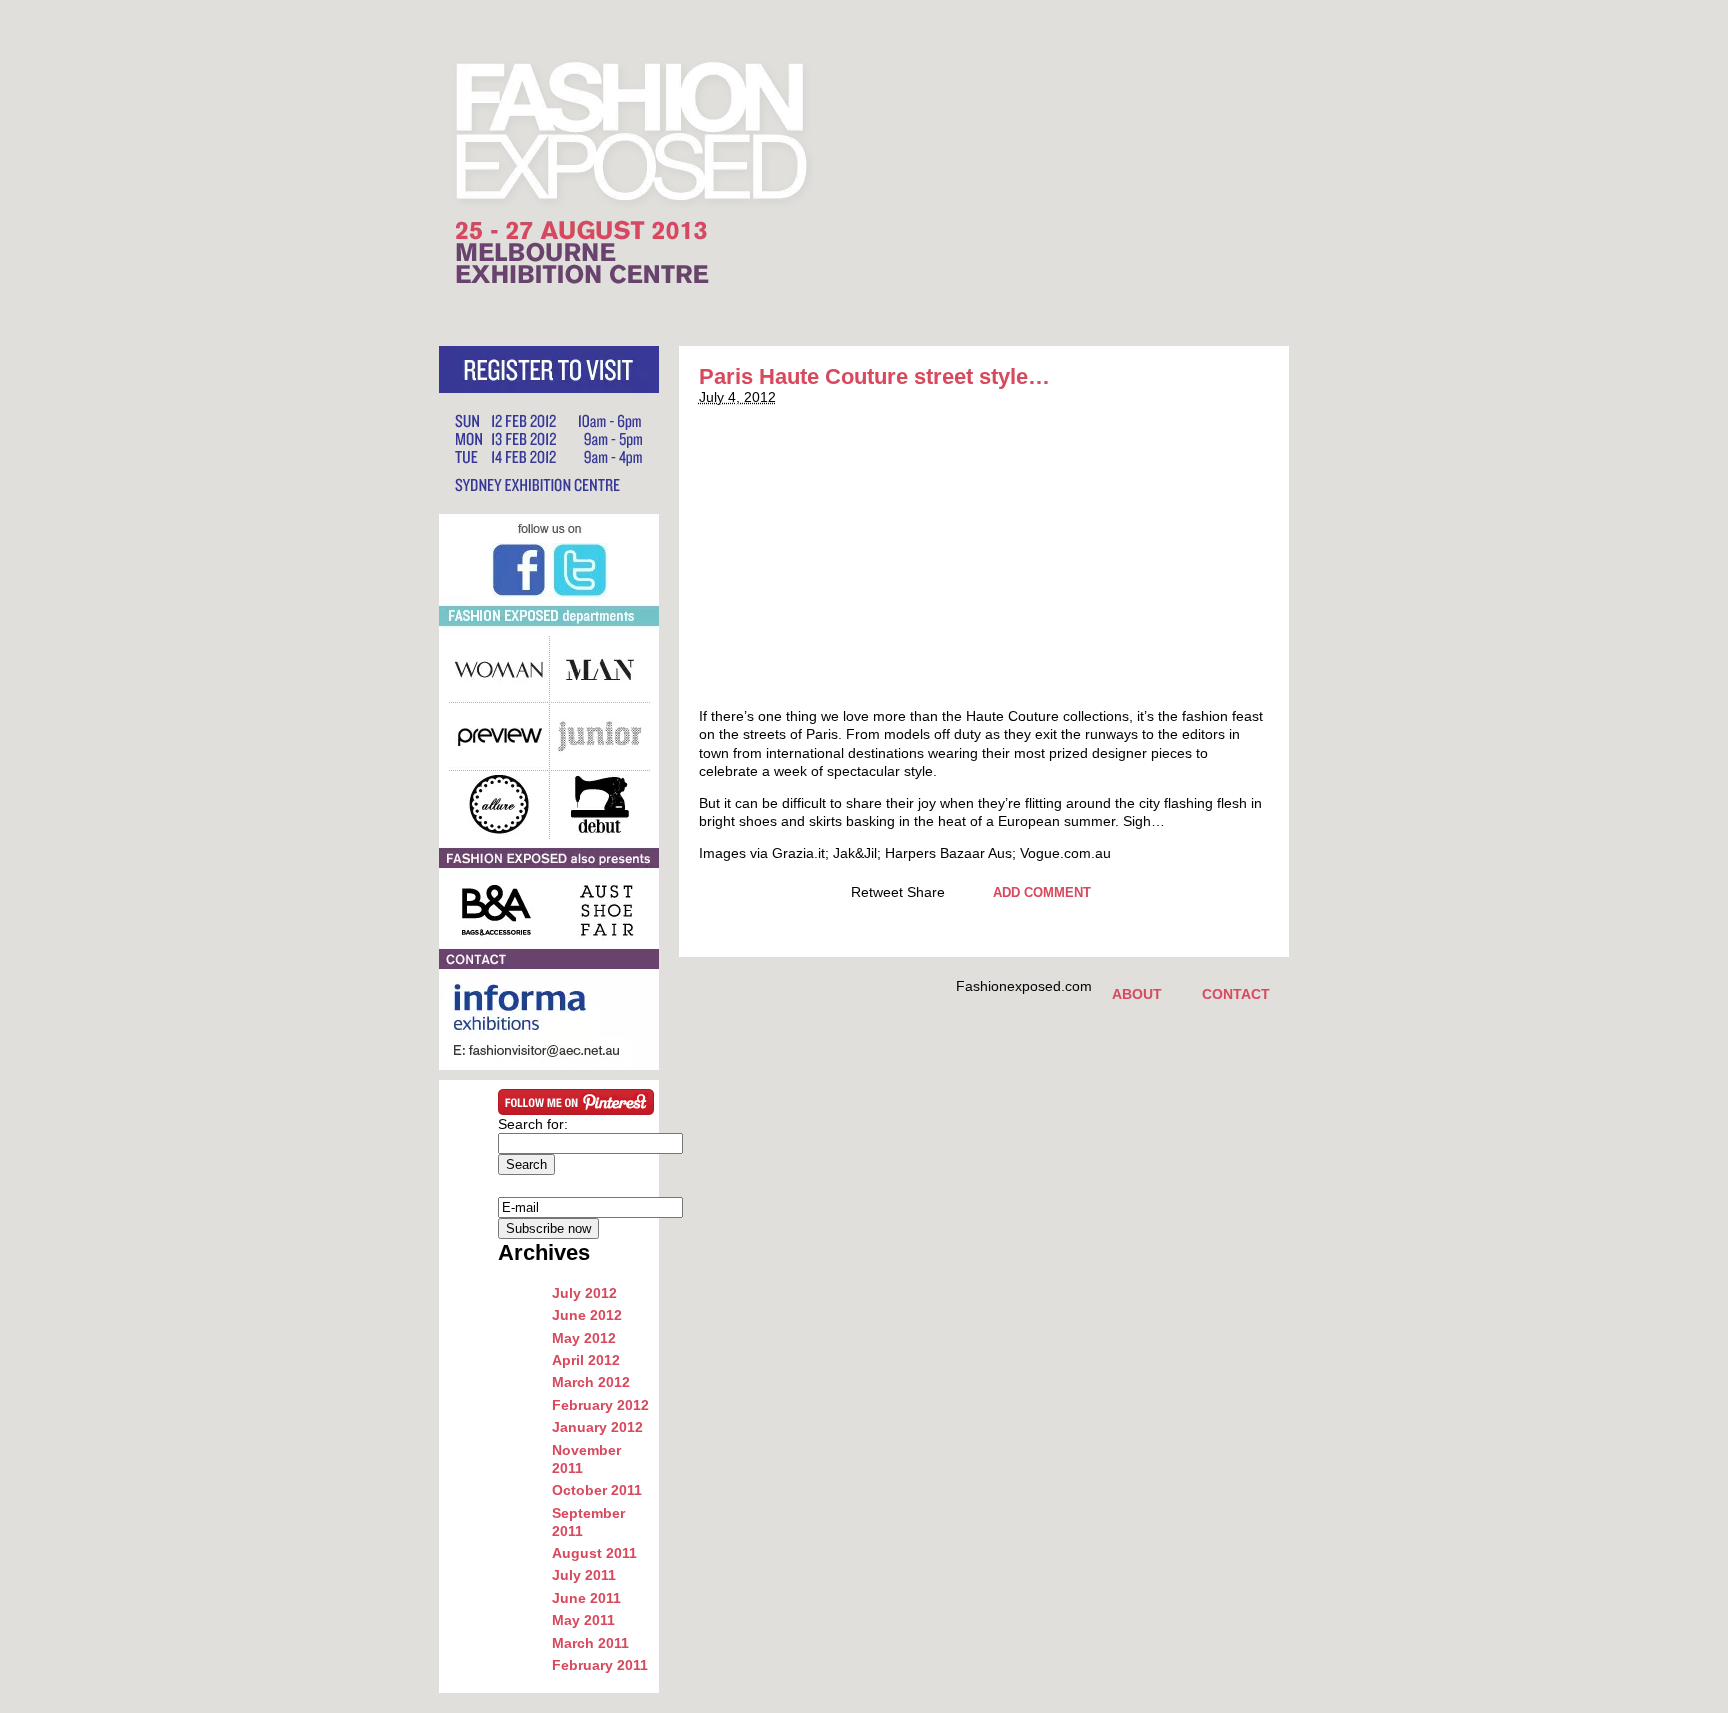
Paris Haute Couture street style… (874, 376)
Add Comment (1042, 892)
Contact (1236, 994)
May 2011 (583, 1620)
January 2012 (597, 1427)
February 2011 (600, 1665)
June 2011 (586, 1598)
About (1137, 994)
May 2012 (584, 1338)
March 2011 (590, 1643)
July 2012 (584, 1293)
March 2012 (591, 1382)
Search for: (533, 1124)
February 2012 (600, 1405)
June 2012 (587, 1315)
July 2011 (584, 1575)
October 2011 (597, 1490)
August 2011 (594, 1553)
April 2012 (586, 1360)
